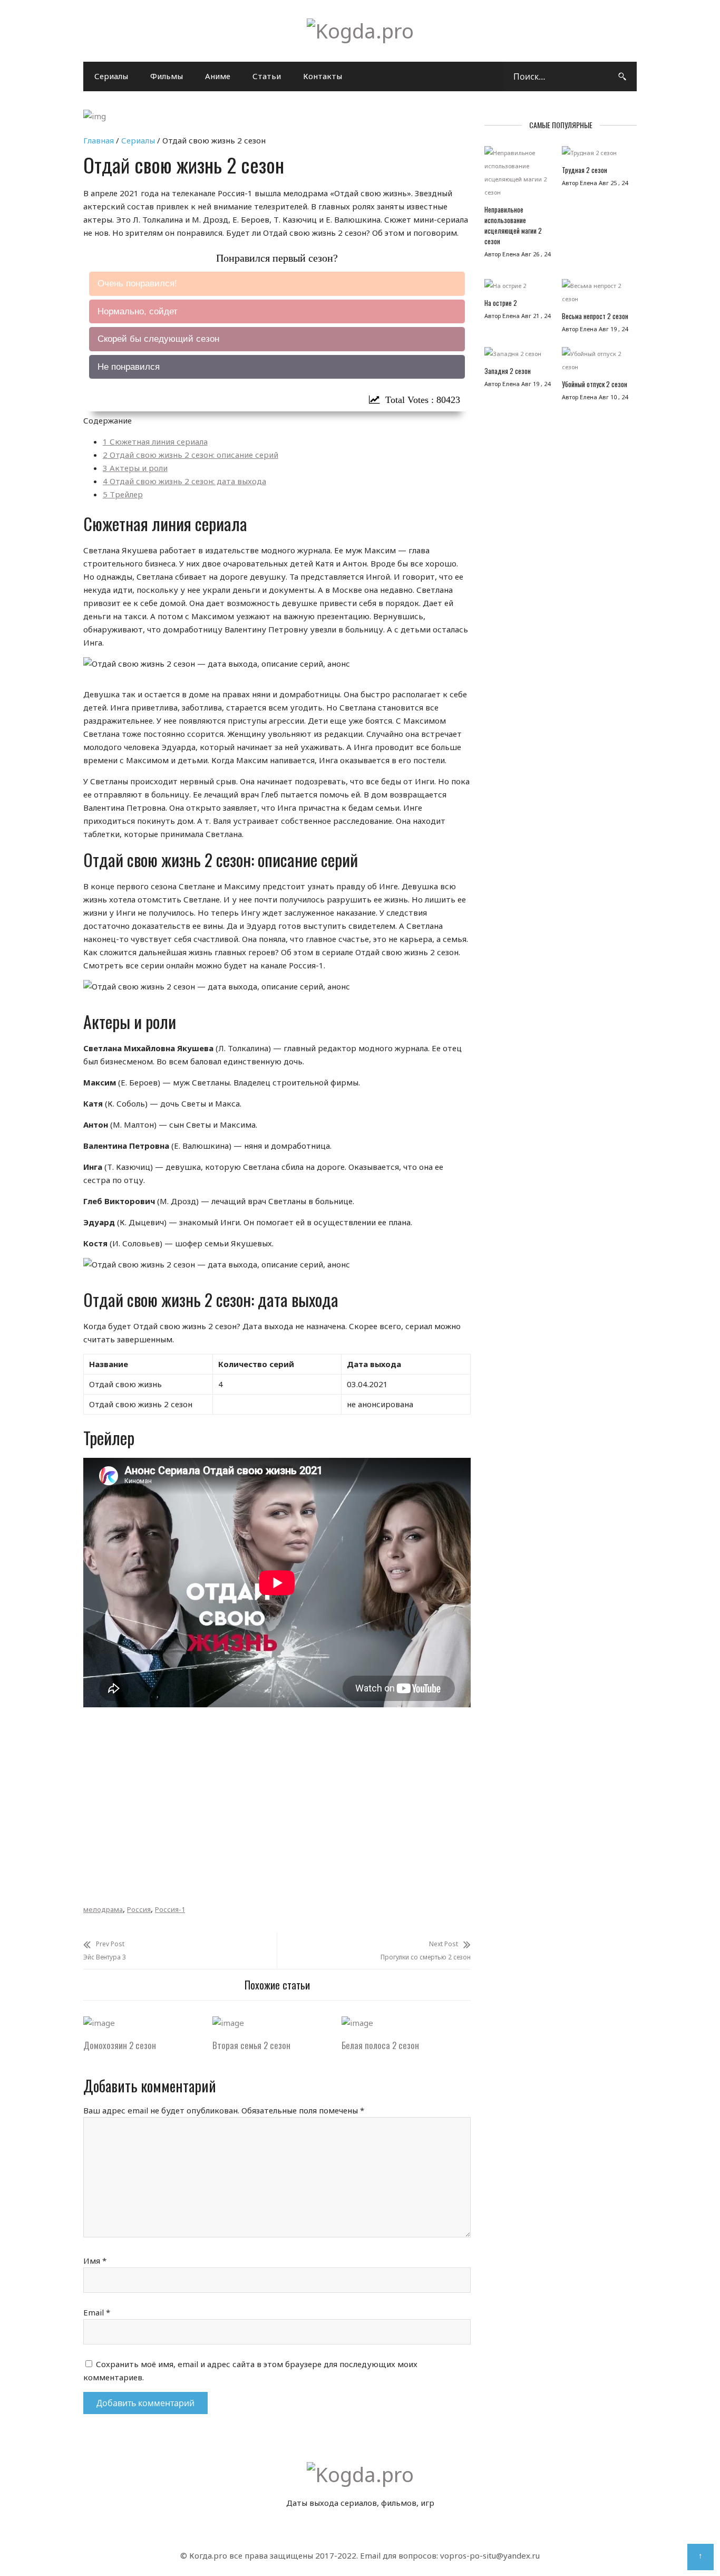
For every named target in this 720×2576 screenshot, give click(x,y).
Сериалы (111, 76)
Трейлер (123, 494)
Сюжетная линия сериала (155, 441)
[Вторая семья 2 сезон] (228, 2023)
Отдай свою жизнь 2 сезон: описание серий (191, 455)
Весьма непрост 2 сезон (595, 316)
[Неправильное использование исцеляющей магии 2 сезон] (518, 175)
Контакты (323, 76)
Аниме (218, 76)
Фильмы (167, 76)
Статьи (267, 76)
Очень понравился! (137, 283)
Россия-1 (170, 1909)
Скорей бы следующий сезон (158, 339)
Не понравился (129, 367)
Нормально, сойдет (138, 311)
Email (97, 2312)
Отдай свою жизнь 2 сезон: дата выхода (184, 481)
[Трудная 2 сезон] (595, 155)
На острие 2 (501, 303)
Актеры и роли (135, 468)
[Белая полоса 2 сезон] (357, 2023)
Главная (99, 140)
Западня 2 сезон (508, 371)
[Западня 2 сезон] (518, 356)
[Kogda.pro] (360, 31)
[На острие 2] (518, 288)
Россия (139, 1909)
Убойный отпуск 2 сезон (595, 384)
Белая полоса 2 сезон (380, 2045)
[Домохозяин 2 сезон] (99, 2023)
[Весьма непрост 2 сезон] (595, 295)
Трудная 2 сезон (585, 170)
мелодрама (103, 1909)
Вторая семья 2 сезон (251, 2045)
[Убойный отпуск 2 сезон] (595, 363)
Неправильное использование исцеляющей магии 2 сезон (513, 225)
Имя (95, 2261)
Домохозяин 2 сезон (120, 2045)
